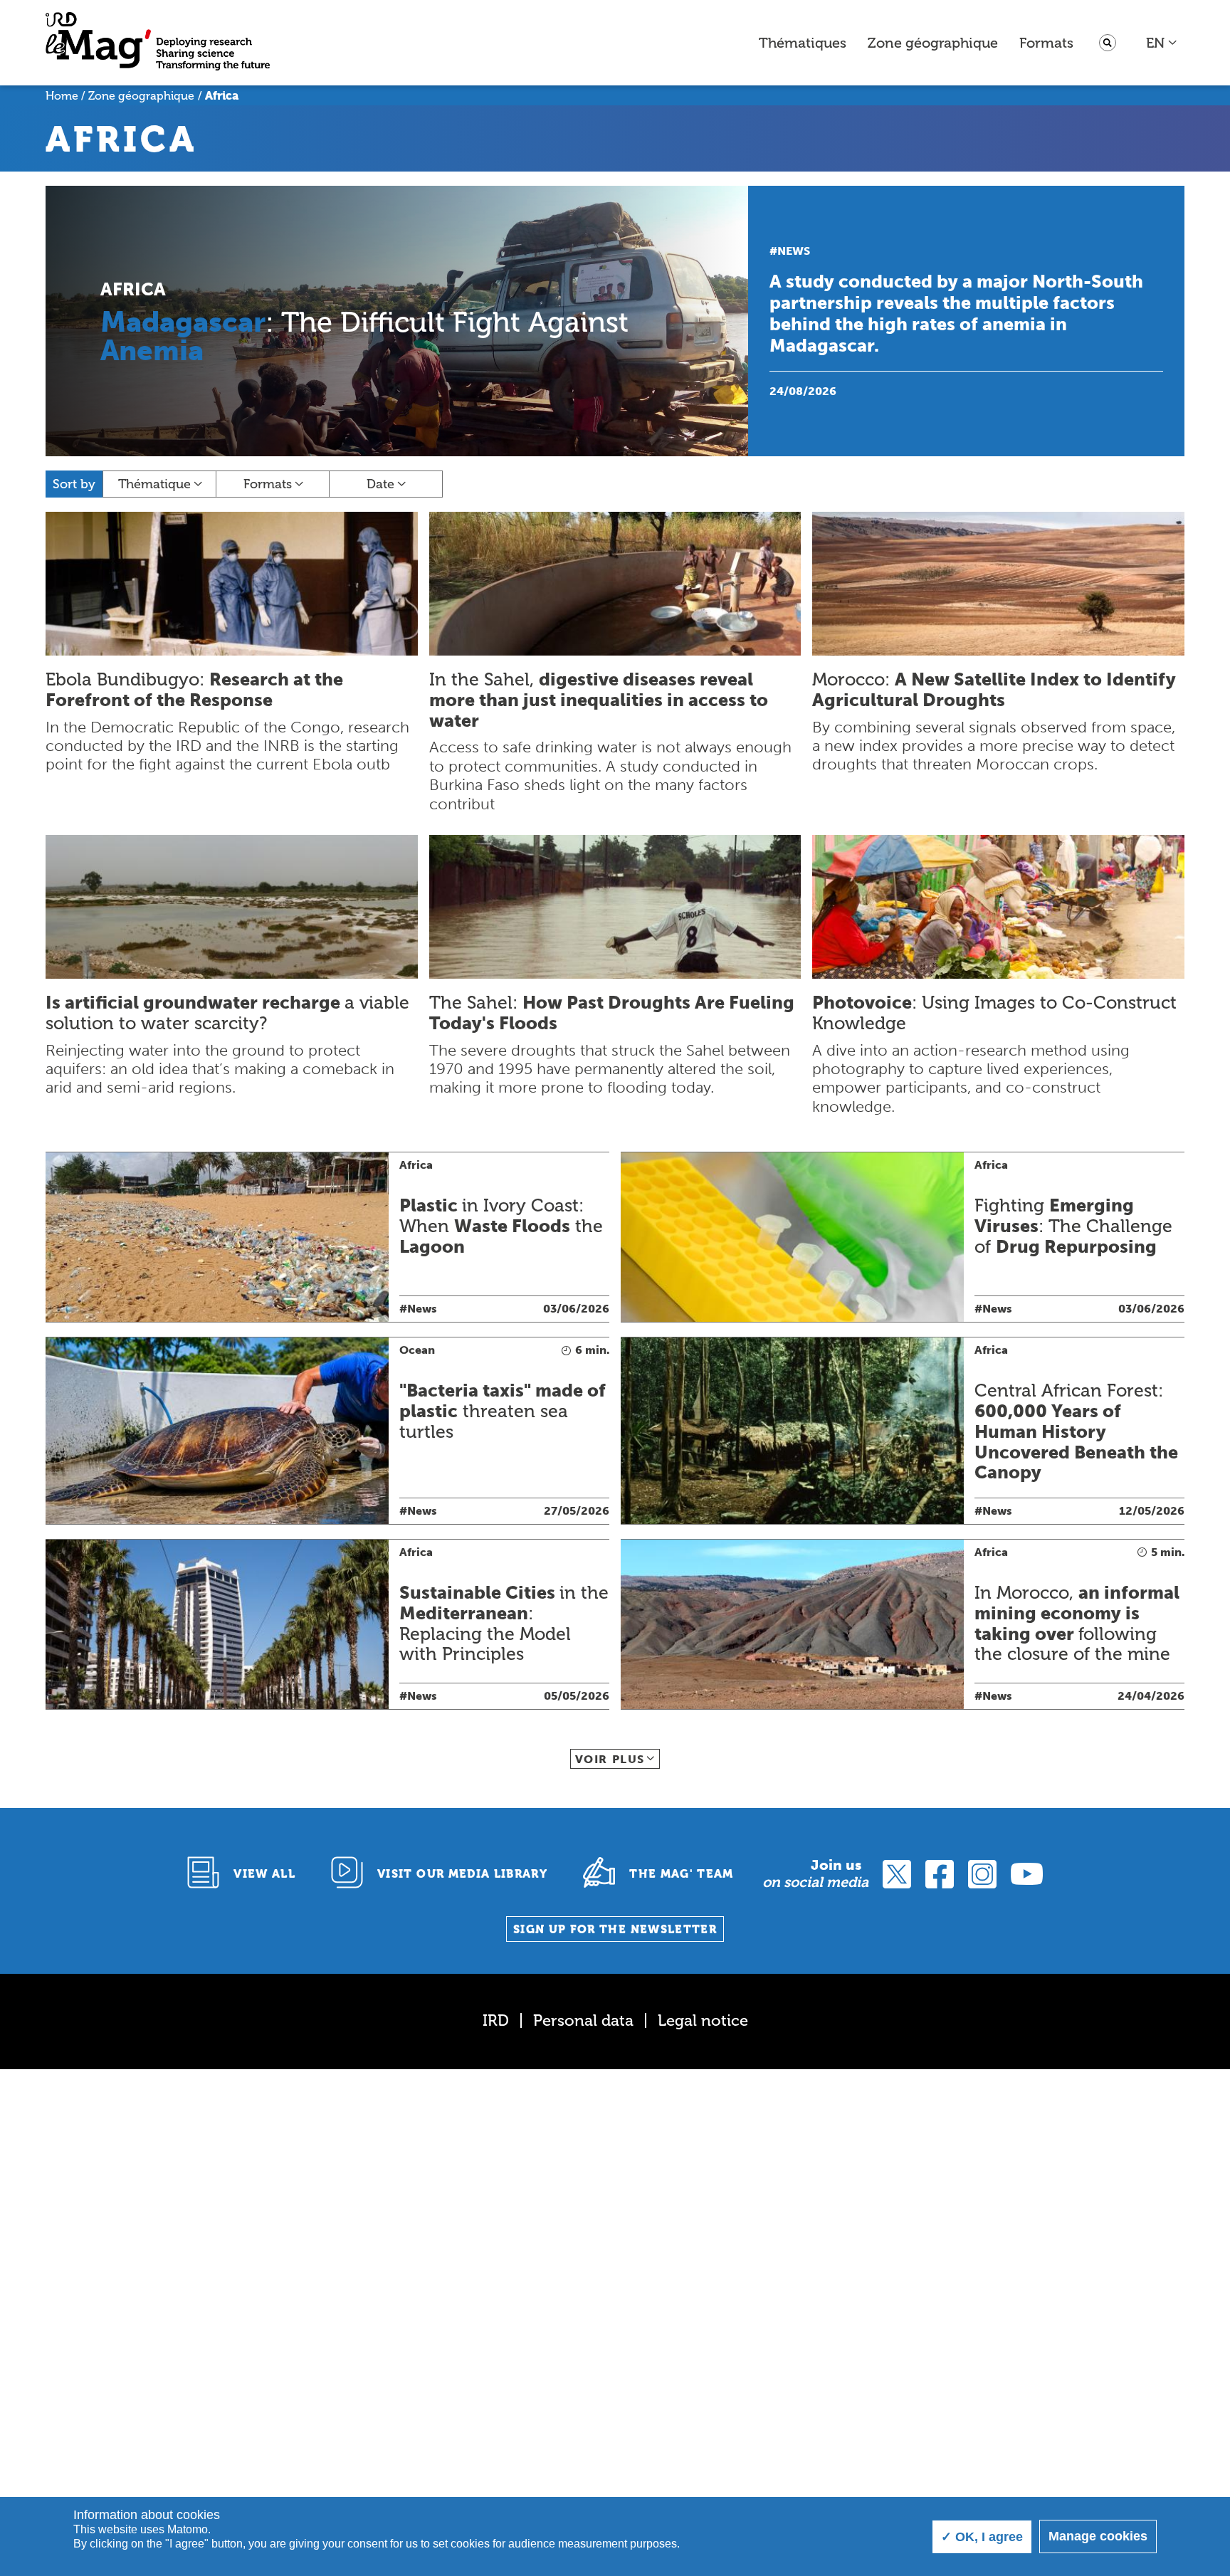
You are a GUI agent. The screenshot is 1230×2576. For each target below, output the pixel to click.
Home (62, 96)
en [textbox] (1155, 43)
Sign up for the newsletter (615, 1929)
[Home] (158, 43)
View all (264, 1874)
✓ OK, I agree (982, 2537)
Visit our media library (462, 1874)
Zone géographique (933, 43)
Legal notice (703, 2020)
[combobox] (1162, 43)
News (794, 251)
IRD (496, 2020)
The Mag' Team (682, 1874)
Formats (1046, 43)
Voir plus (610, 1759)
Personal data (583, 2020)
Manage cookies (1098, 2536)
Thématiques (803, 43)
